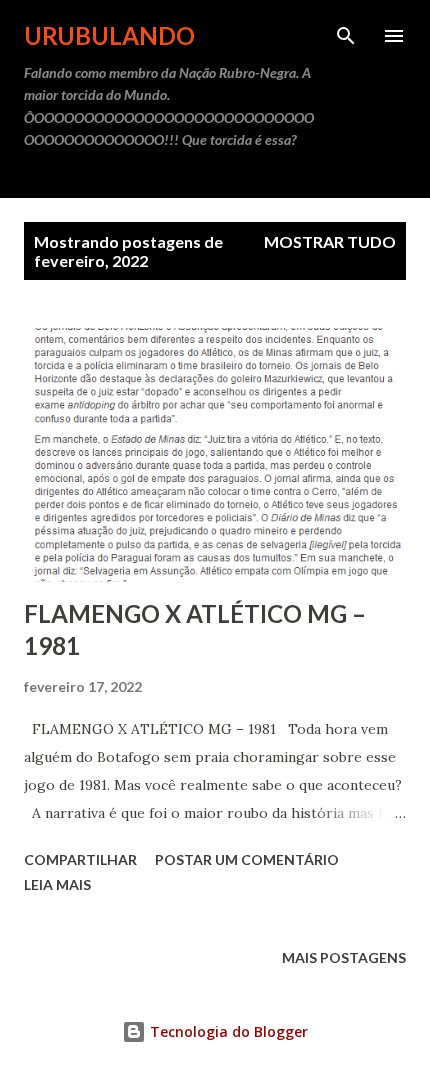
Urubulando (109, 35)
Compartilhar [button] (80, 859)
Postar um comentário (247, 859)
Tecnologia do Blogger (227, 1031)
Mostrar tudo (330, 241)
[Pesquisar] (346, 36)
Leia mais (57, 884)
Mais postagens (344, 957)
